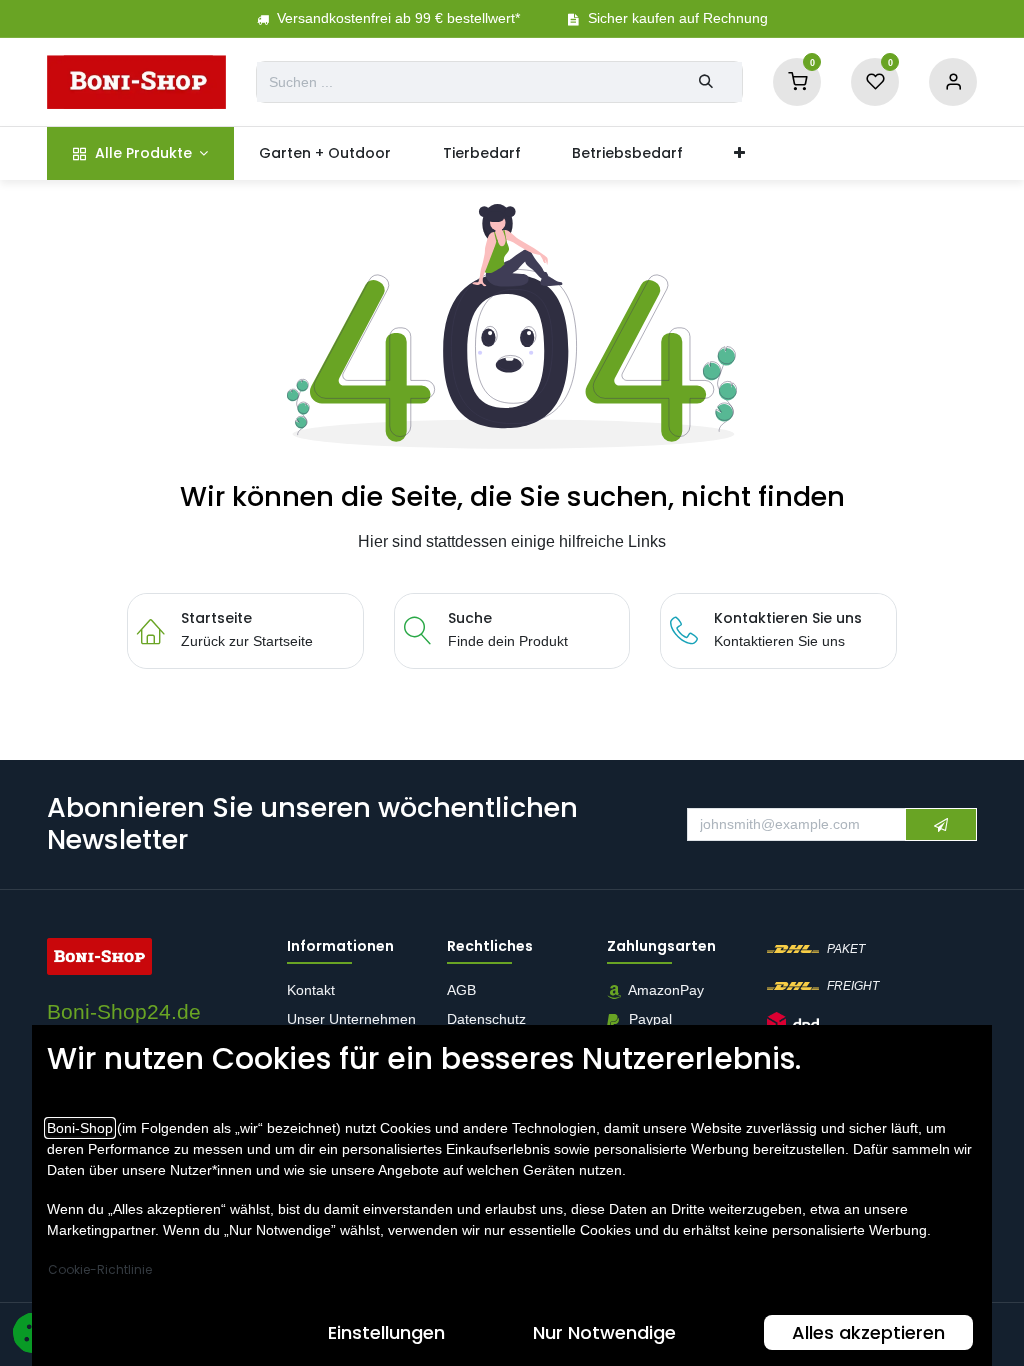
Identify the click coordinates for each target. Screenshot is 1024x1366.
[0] (797, 81)
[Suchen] (706, 82)
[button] (941, 825)
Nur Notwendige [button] (604, 1332)
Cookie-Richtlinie (100, 1269)
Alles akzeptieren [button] (868, 1332)
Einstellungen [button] (386, 1332)
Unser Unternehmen (351, 1020)
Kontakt (311, 991)
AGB (463, 991)
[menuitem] (140, 153)
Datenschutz (486, 1020)
